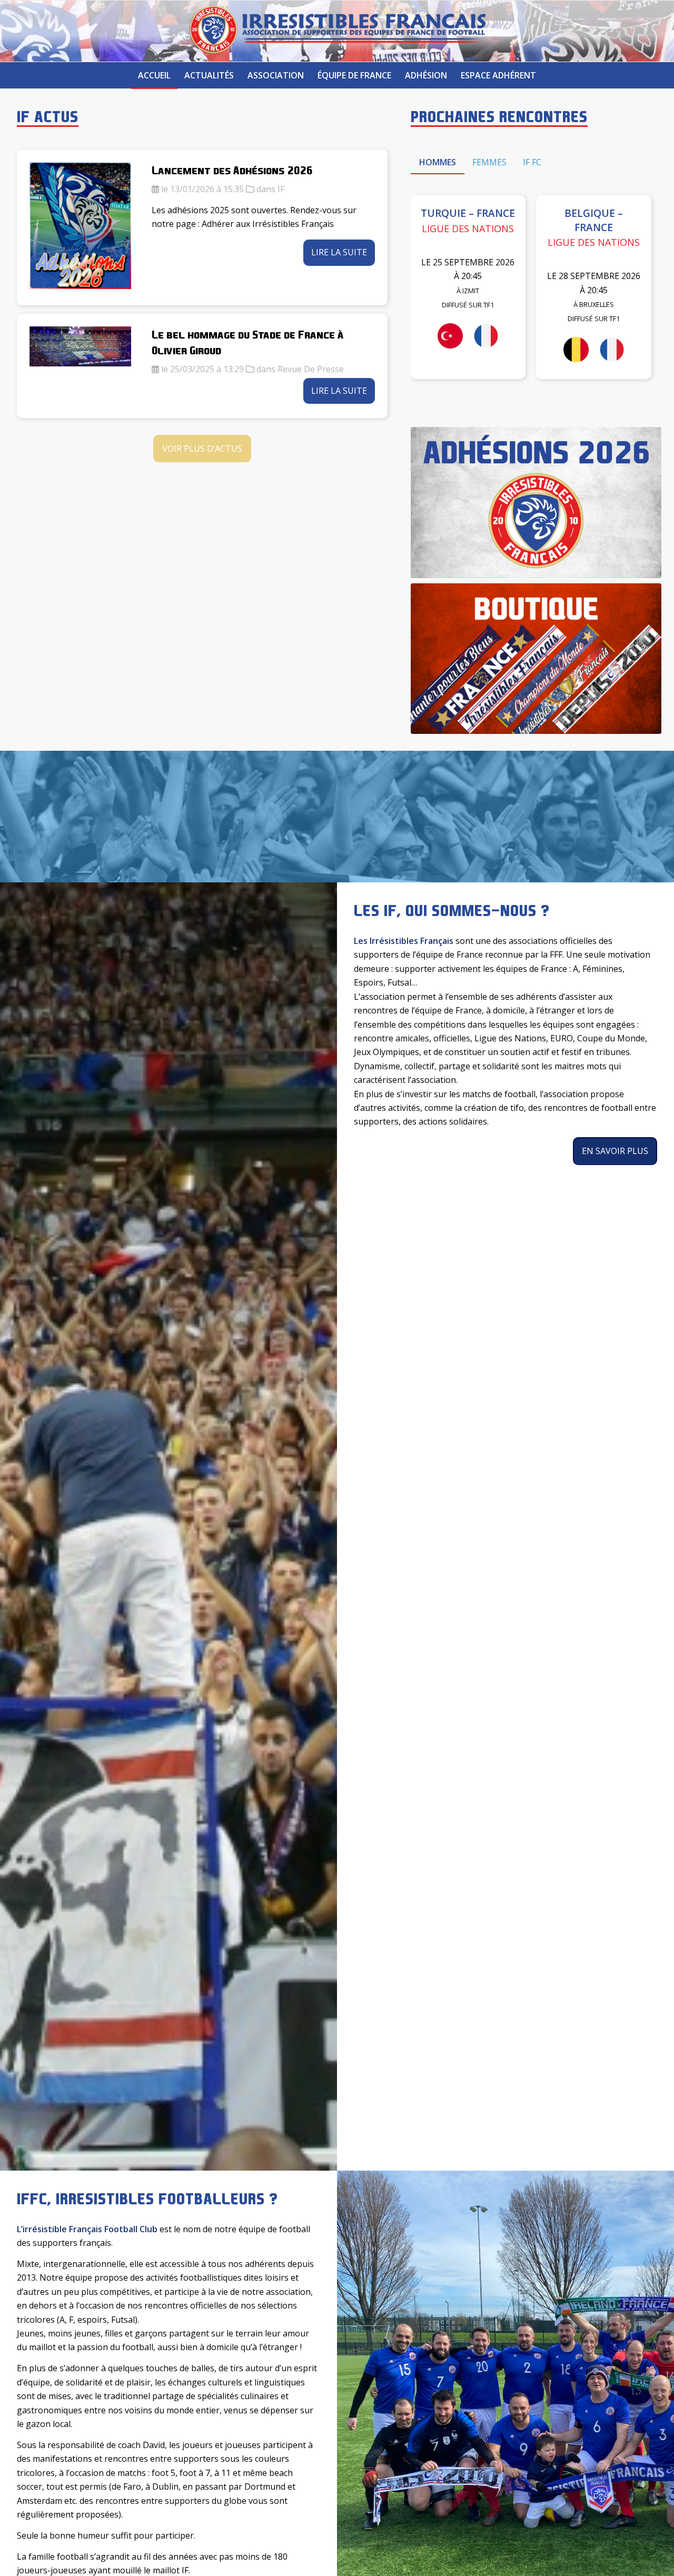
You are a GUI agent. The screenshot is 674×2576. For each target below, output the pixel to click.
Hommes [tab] (438, 162)
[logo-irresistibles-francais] (337, 31)
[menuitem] (154, 75)
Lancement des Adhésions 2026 (232, 170)
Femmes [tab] (489, 162)
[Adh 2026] (536, 503)
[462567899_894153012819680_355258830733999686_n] (536, 659)
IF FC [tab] (532, 162)
